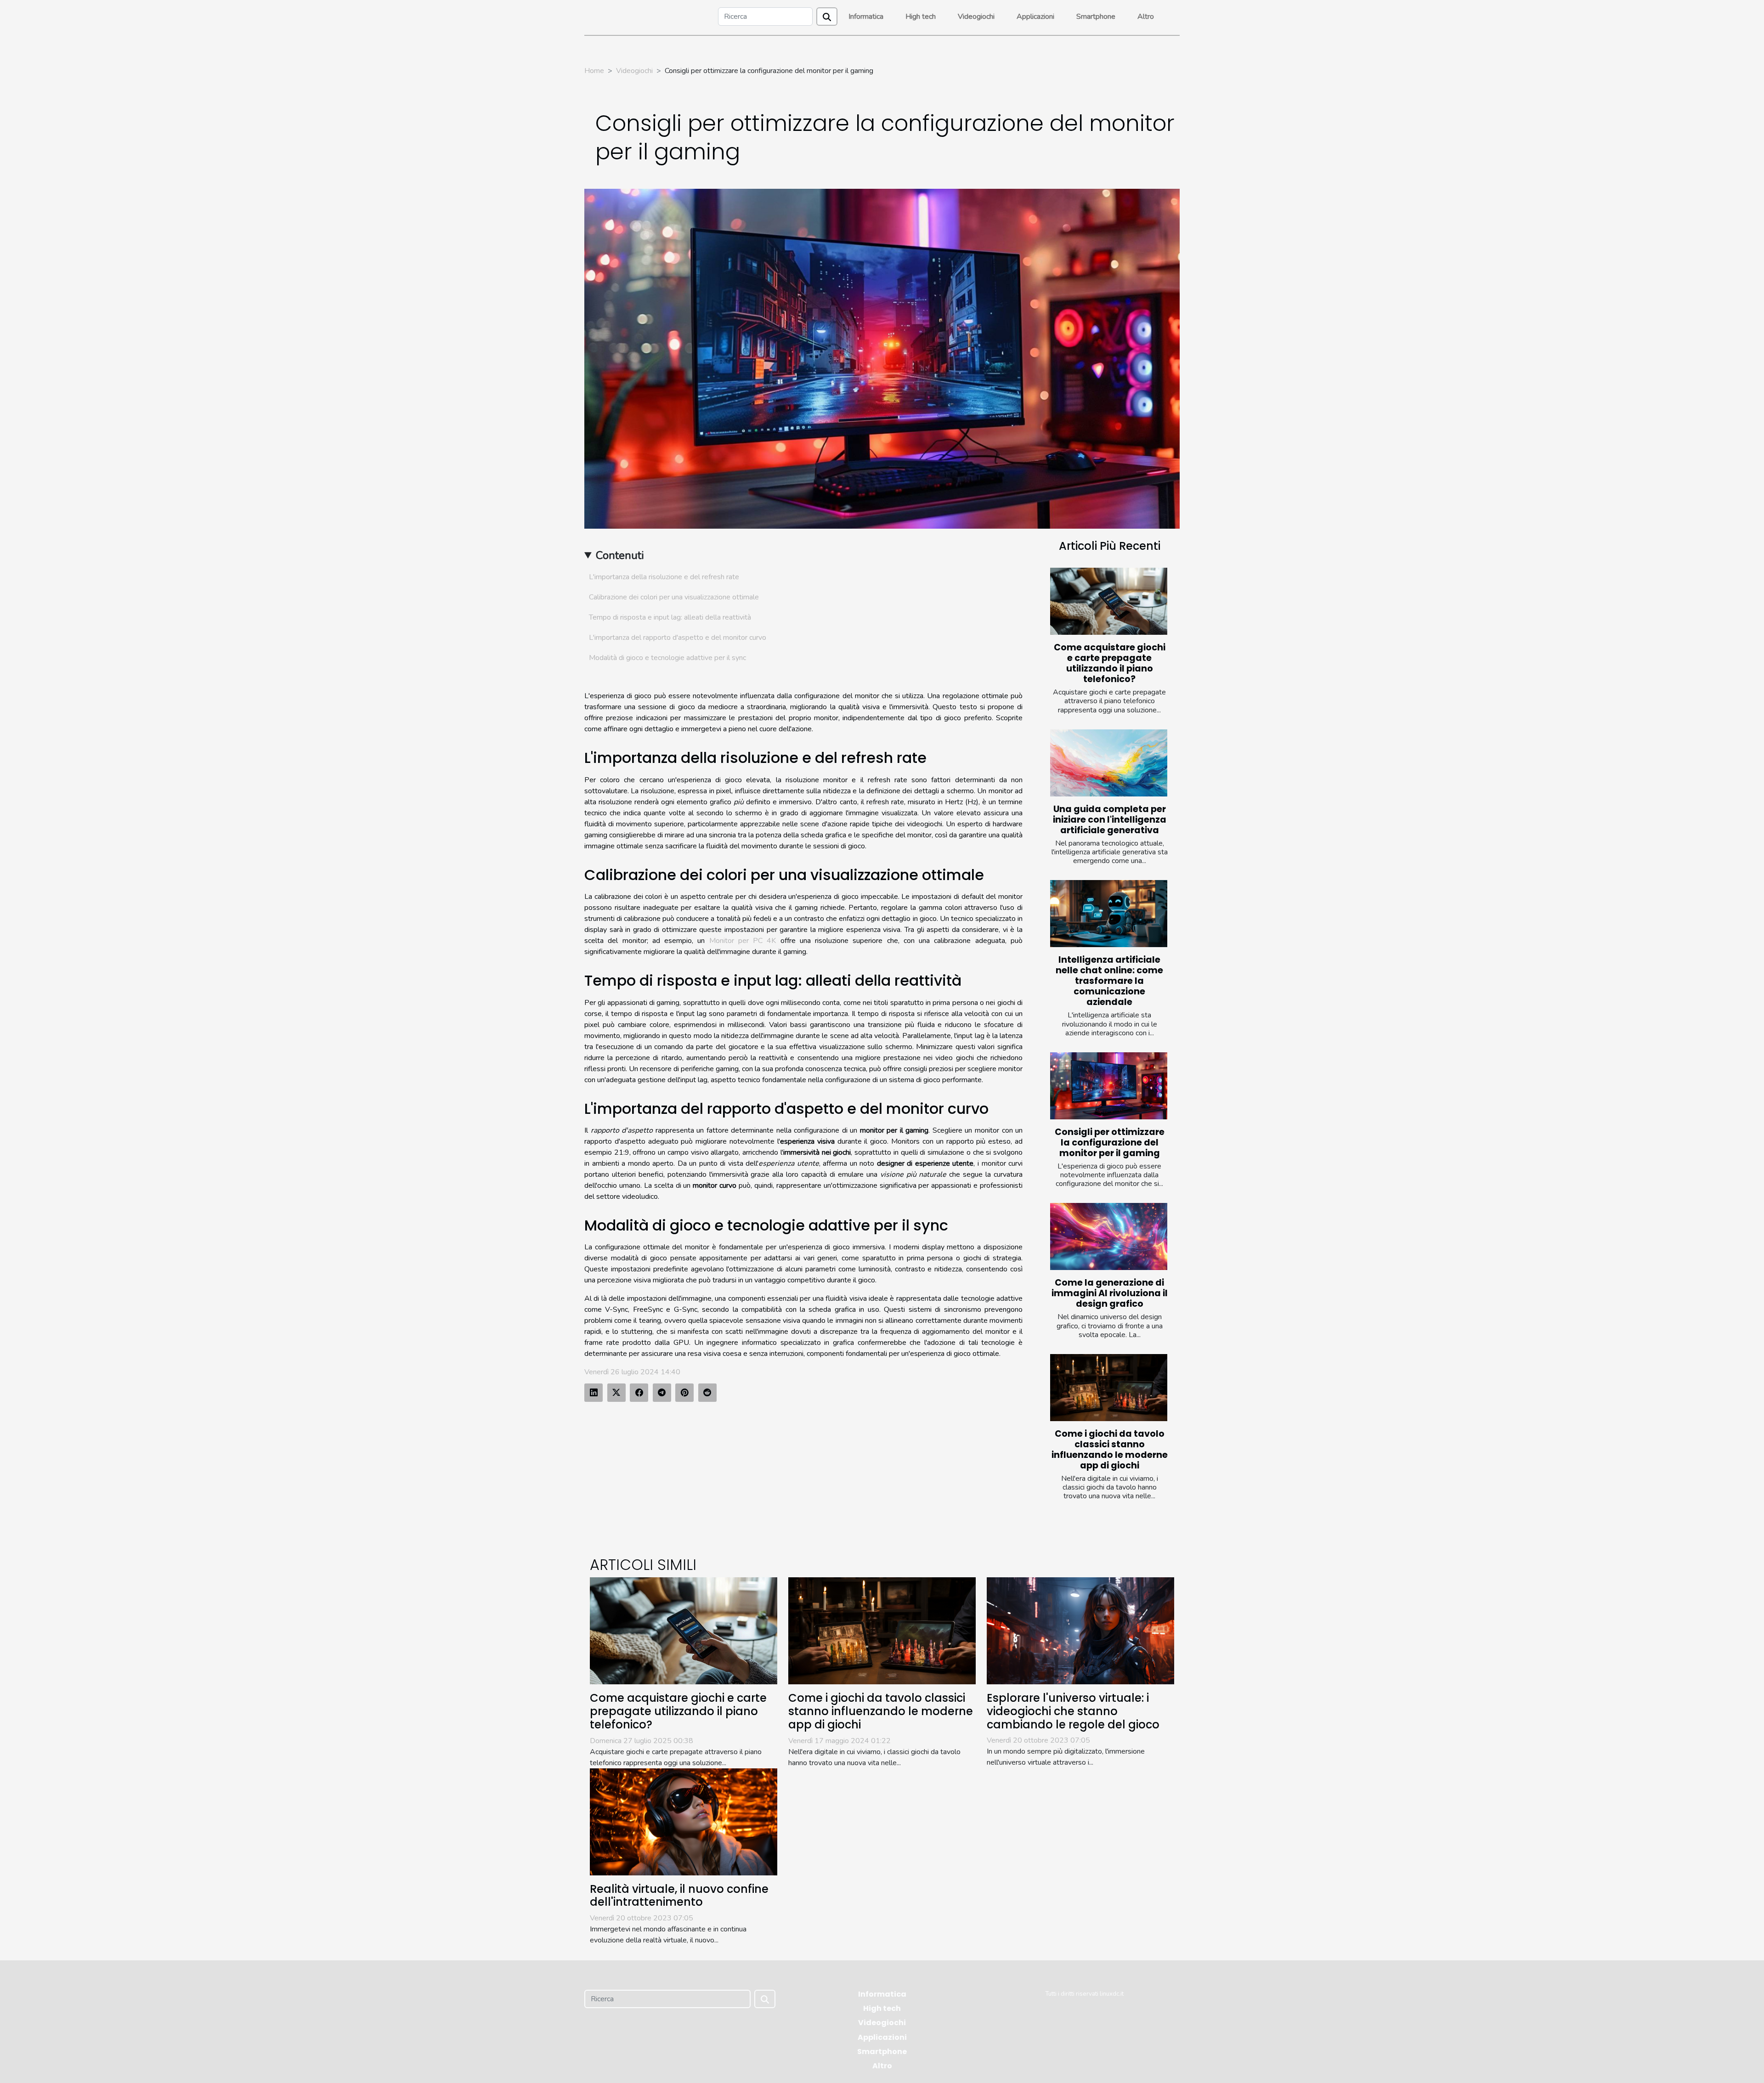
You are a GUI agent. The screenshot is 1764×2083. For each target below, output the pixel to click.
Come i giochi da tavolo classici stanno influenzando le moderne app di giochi (1110, 1450)
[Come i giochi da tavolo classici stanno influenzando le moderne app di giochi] (1109, 1388)
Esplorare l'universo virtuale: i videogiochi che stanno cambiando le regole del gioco (1073, 1711)
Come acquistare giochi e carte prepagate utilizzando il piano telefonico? (1110, 663)
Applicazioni (1035, 17)
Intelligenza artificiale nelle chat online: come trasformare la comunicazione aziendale (1109, 981)
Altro (1146, 17)
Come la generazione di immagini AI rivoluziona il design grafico (1110, 1293)
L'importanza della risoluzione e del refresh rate (664, 577)
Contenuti (620, 555)
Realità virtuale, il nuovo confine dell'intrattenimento (679, 1896)
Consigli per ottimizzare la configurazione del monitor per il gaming (1110, 1143)
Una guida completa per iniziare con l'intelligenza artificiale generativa (1110, 820)
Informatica (866, 17)
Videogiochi (976, 17)
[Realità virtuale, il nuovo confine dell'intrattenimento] (684, 1821)
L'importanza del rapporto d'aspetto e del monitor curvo (678, 638)
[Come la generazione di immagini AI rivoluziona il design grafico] (1109, 1236)
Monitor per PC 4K (743, 941)
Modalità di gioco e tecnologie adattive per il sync (667, 658)
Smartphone (1096, 17)
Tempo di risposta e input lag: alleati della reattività (670, 617)
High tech (921, 17)
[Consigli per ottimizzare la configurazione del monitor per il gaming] (1109, 1086)
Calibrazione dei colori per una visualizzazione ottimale (674, 597)
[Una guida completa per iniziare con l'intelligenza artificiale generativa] (1109, 763)
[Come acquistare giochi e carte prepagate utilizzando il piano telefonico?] (1109, 601)
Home (594, 71)
